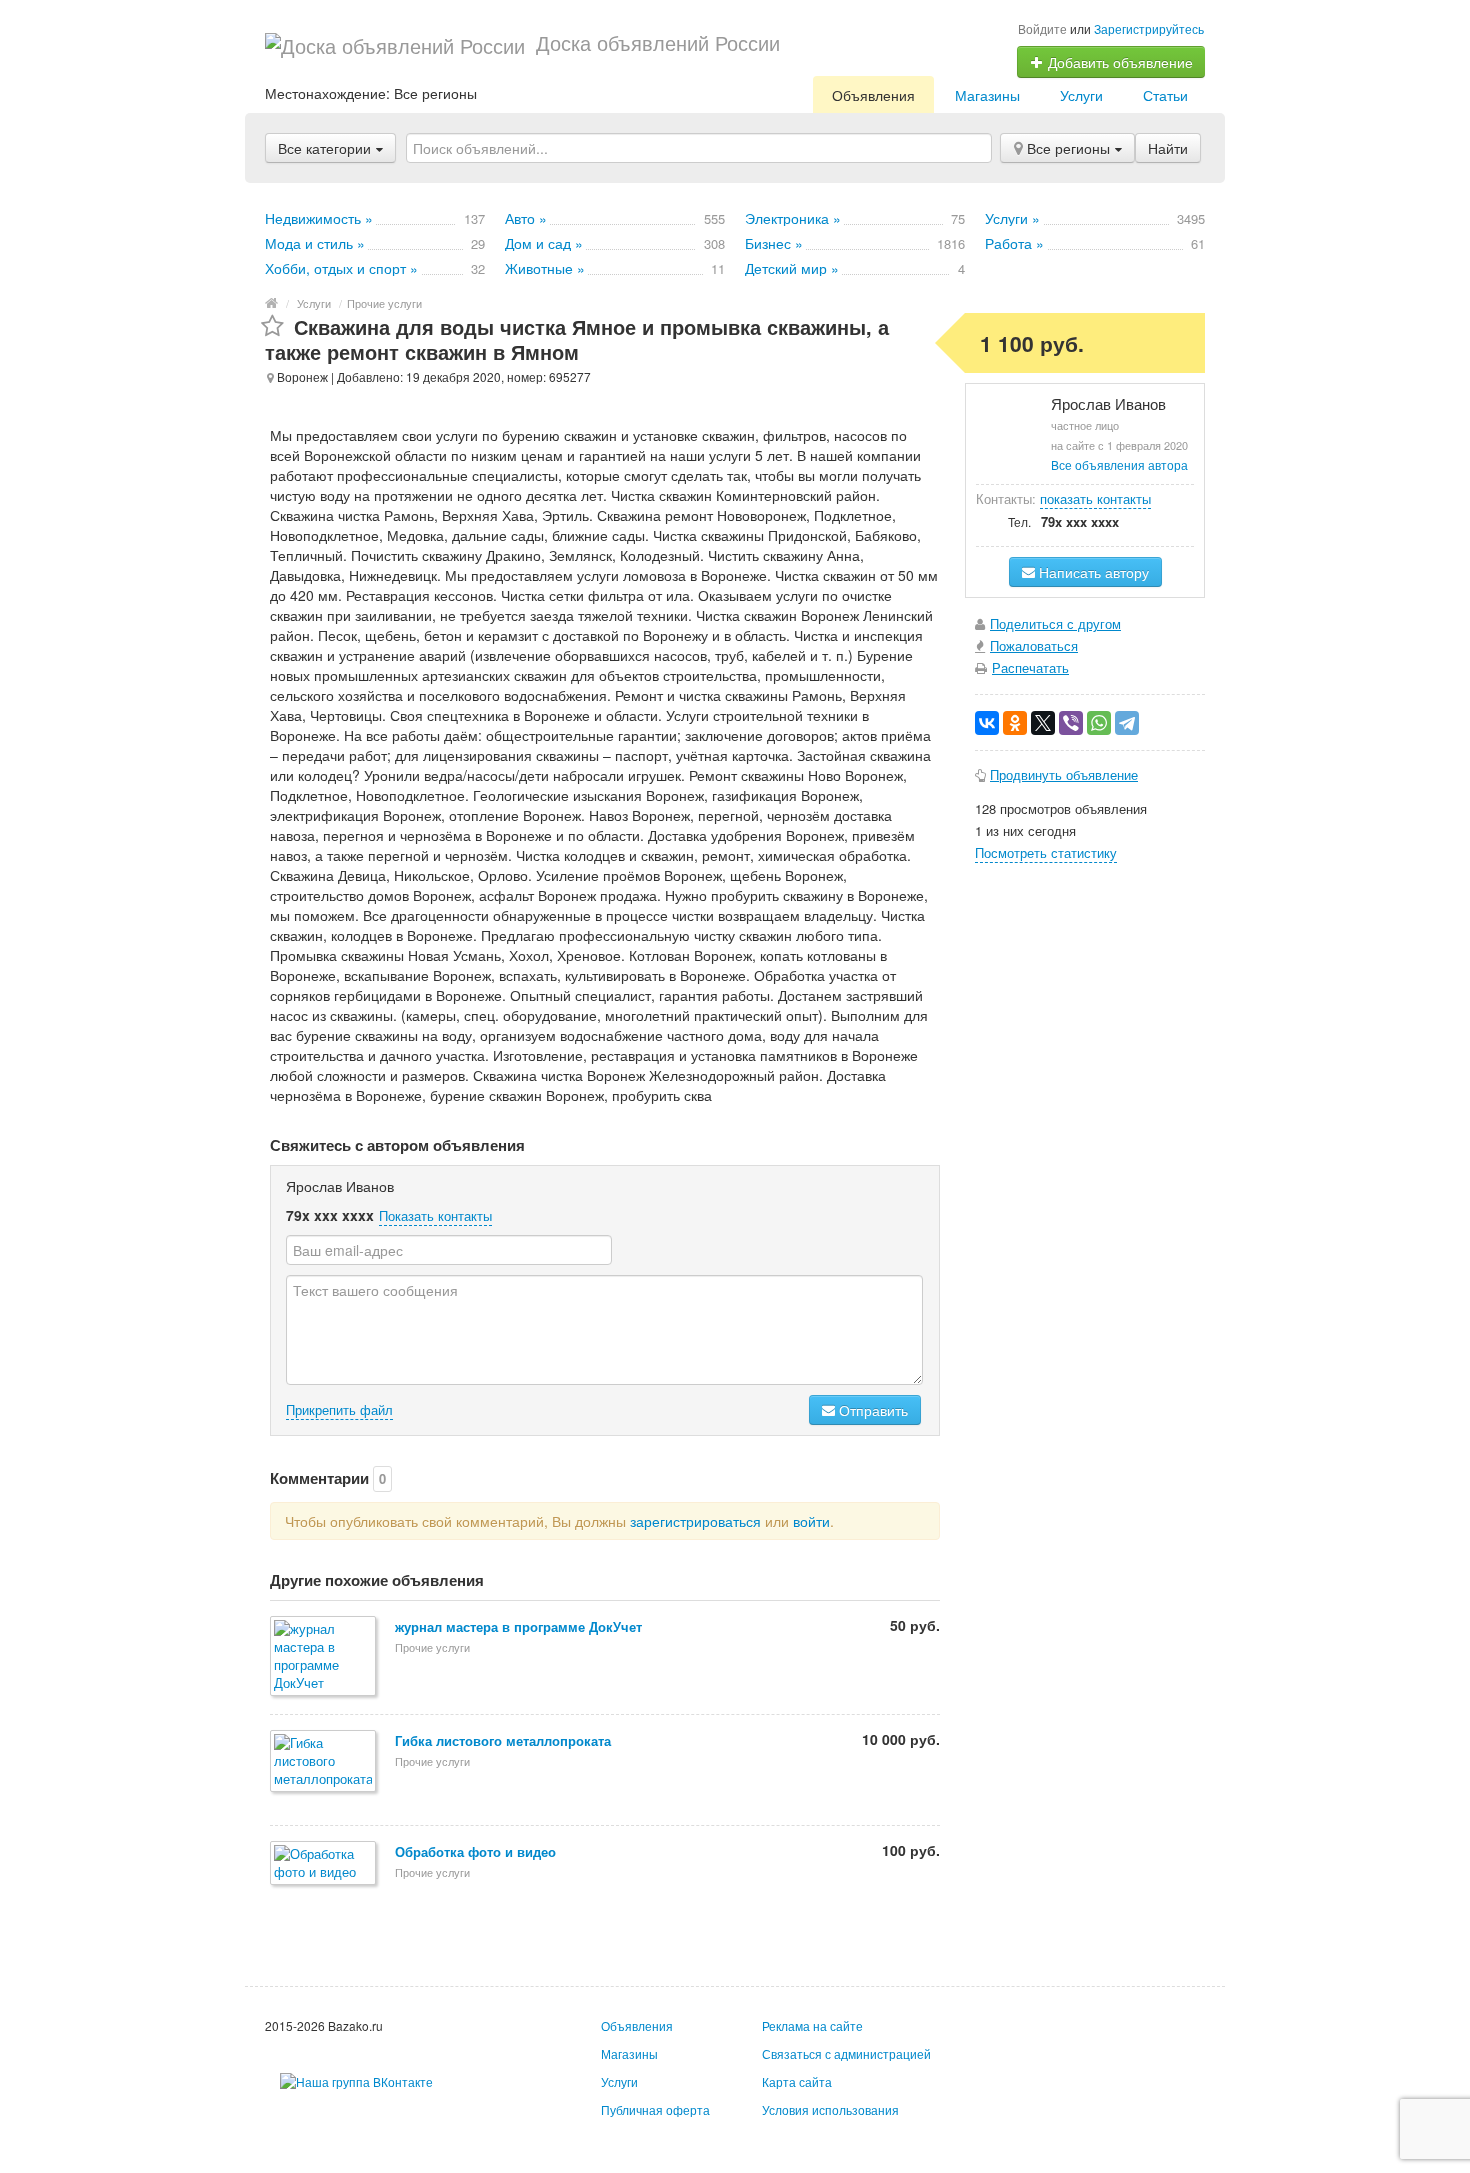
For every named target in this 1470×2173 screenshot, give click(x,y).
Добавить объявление (1118, 62)
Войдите (1042, 28)
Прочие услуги (384, 303)
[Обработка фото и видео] (324, 1864)
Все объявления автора (1119, 464)
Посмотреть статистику (1046, 852)
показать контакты (1095, 498)
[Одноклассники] (1015, 723)
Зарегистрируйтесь (1149, 28)
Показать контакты (435, 1215)
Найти (1168, 148)
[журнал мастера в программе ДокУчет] (324, 1657)
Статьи (1165, 95)
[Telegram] (1127, 723)
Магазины (987, 95)
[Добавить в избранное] (272, 326)
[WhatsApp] (1099, 723)
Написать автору (1092, 572)
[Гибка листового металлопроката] (324, 1762)
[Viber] (1071, 723)
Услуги (1081, 95)
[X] (1043, 723)
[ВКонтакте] (987, 723)
